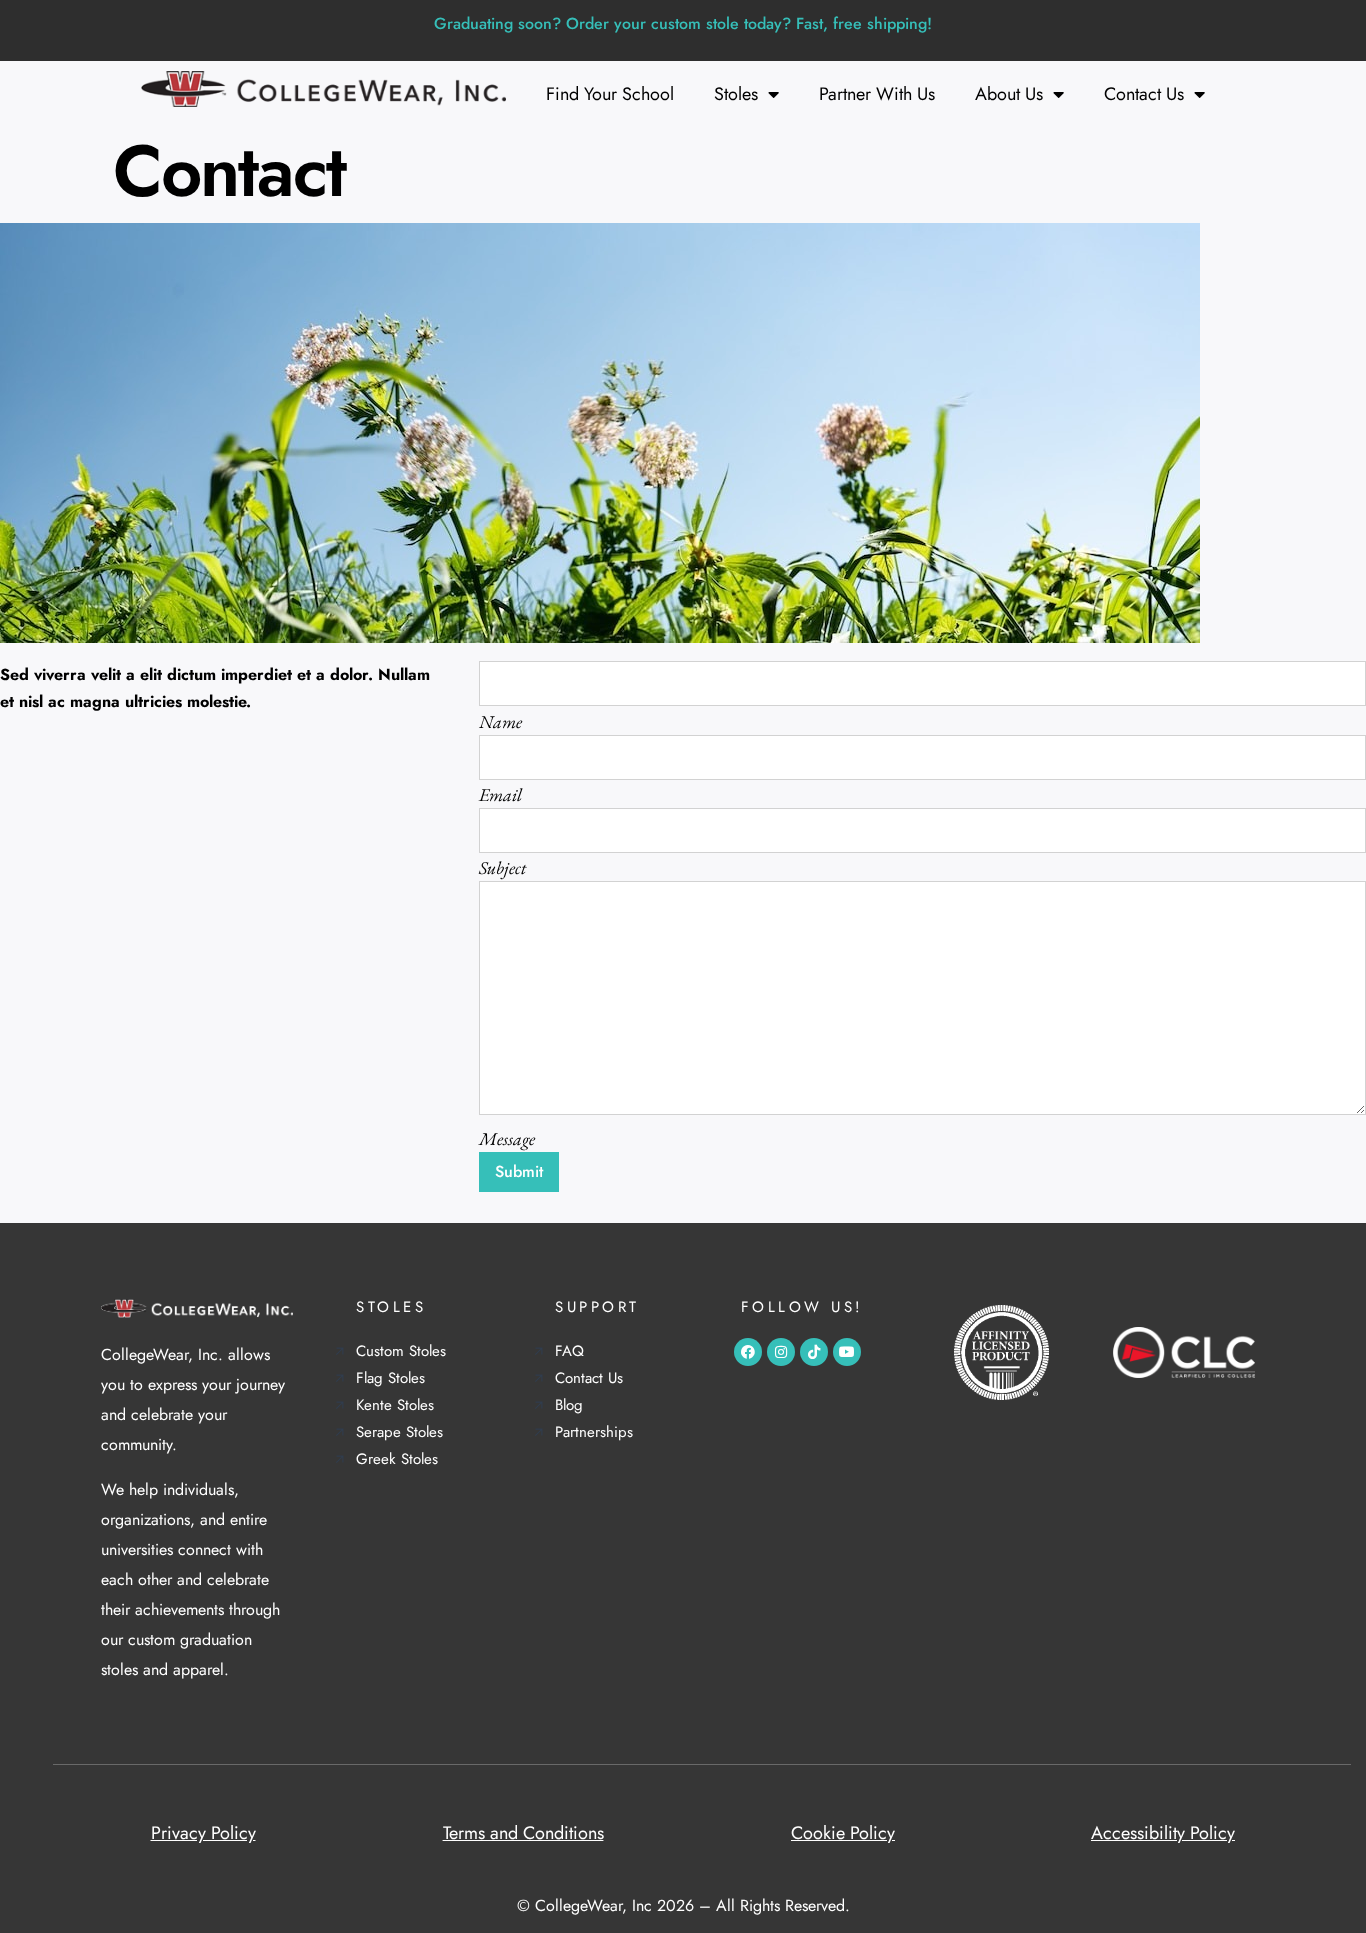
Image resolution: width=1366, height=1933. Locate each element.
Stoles (736, 94)
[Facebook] (748, 1352)
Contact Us (1144, 94)
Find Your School (610, 94)
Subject (502, 867)
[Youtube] (847, 1352)
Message (507, 1138)
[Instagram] (781, 1352)
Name (500, 721)
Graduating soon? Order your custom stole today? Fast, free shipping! (683, 23)
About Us (1009, 94)
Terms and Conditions (523, 1833)
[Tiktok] (814, 1352)
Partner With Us (877, 94)
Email (500, 794)
